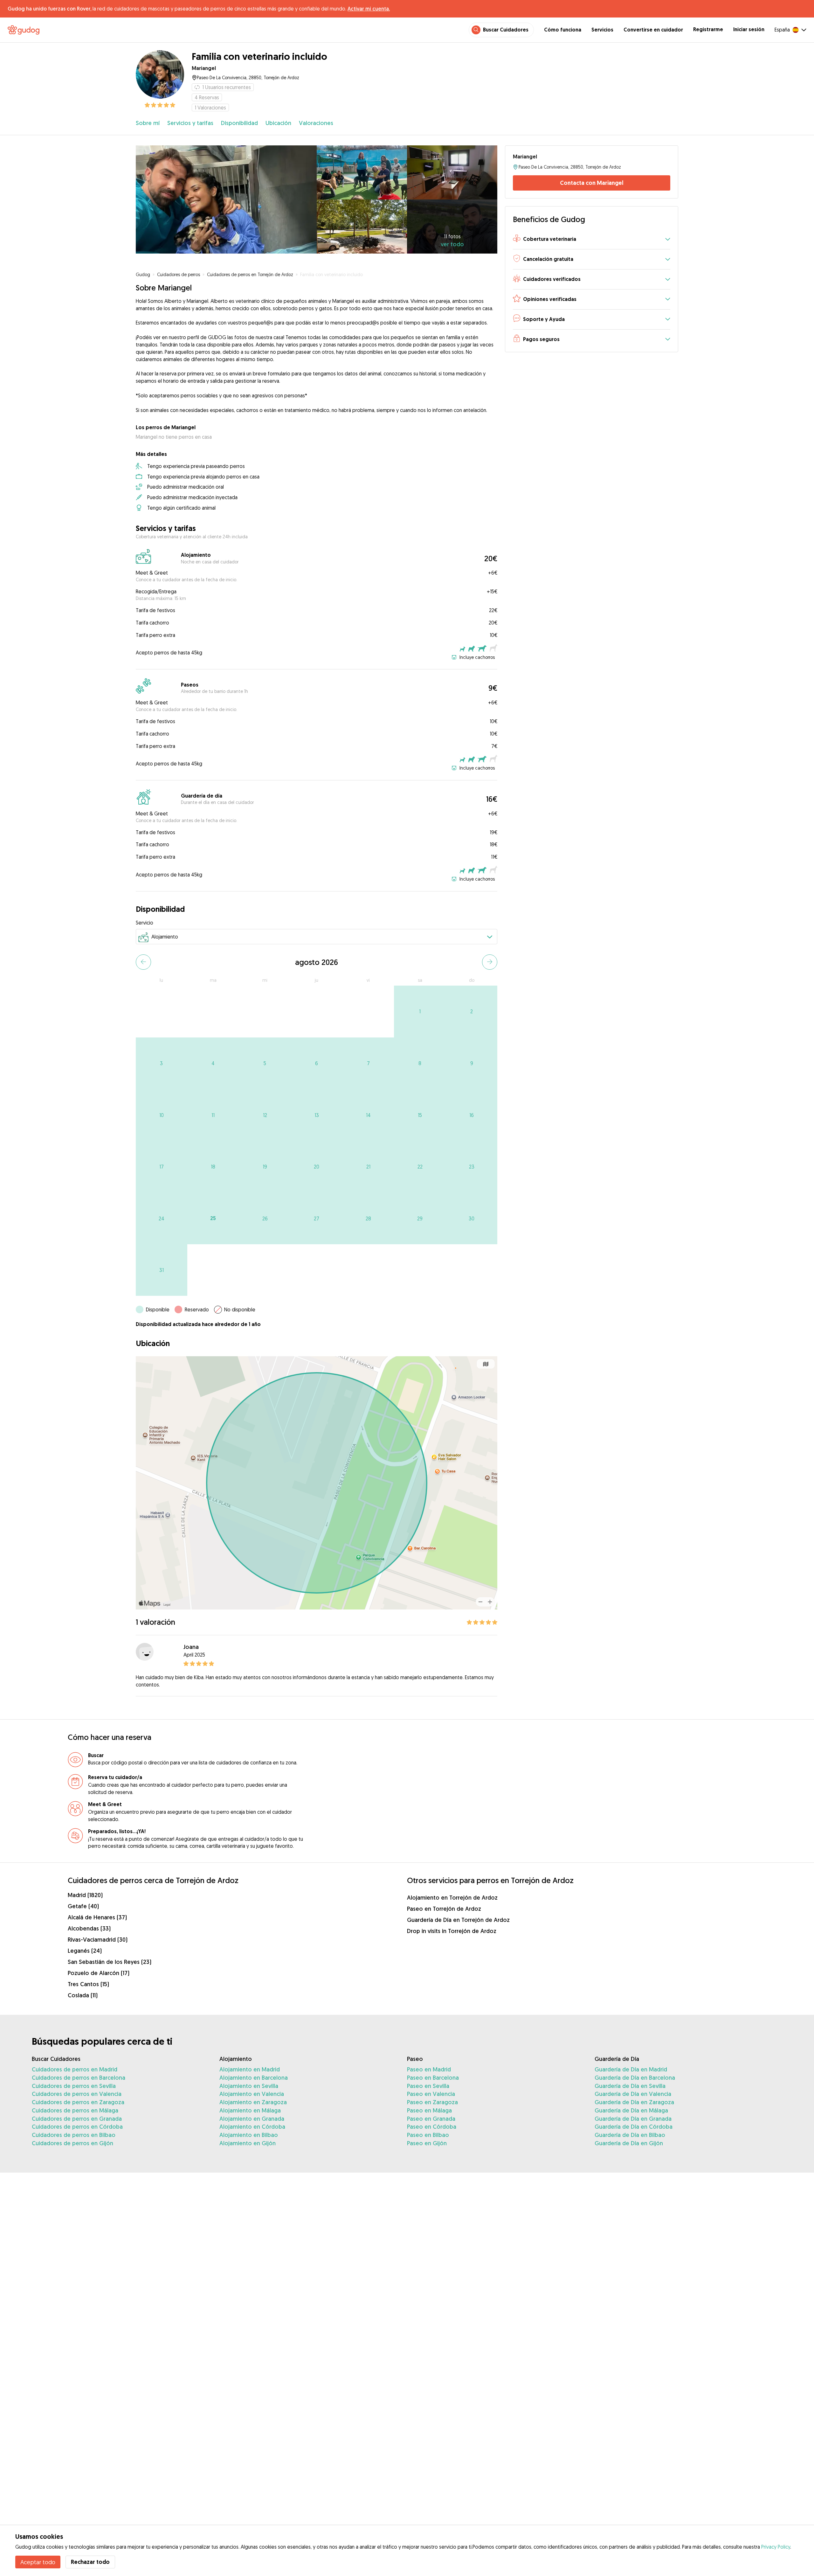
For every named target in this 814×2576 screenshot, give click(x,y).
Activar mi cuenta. (369, 9)
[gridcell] (420, 1012)
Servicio (145, 923)
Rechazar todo (90, 2562)
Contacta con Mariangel (592, 183)
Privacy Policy (776, 2547)
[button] (592, 239)
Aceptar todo (38, 2562)
